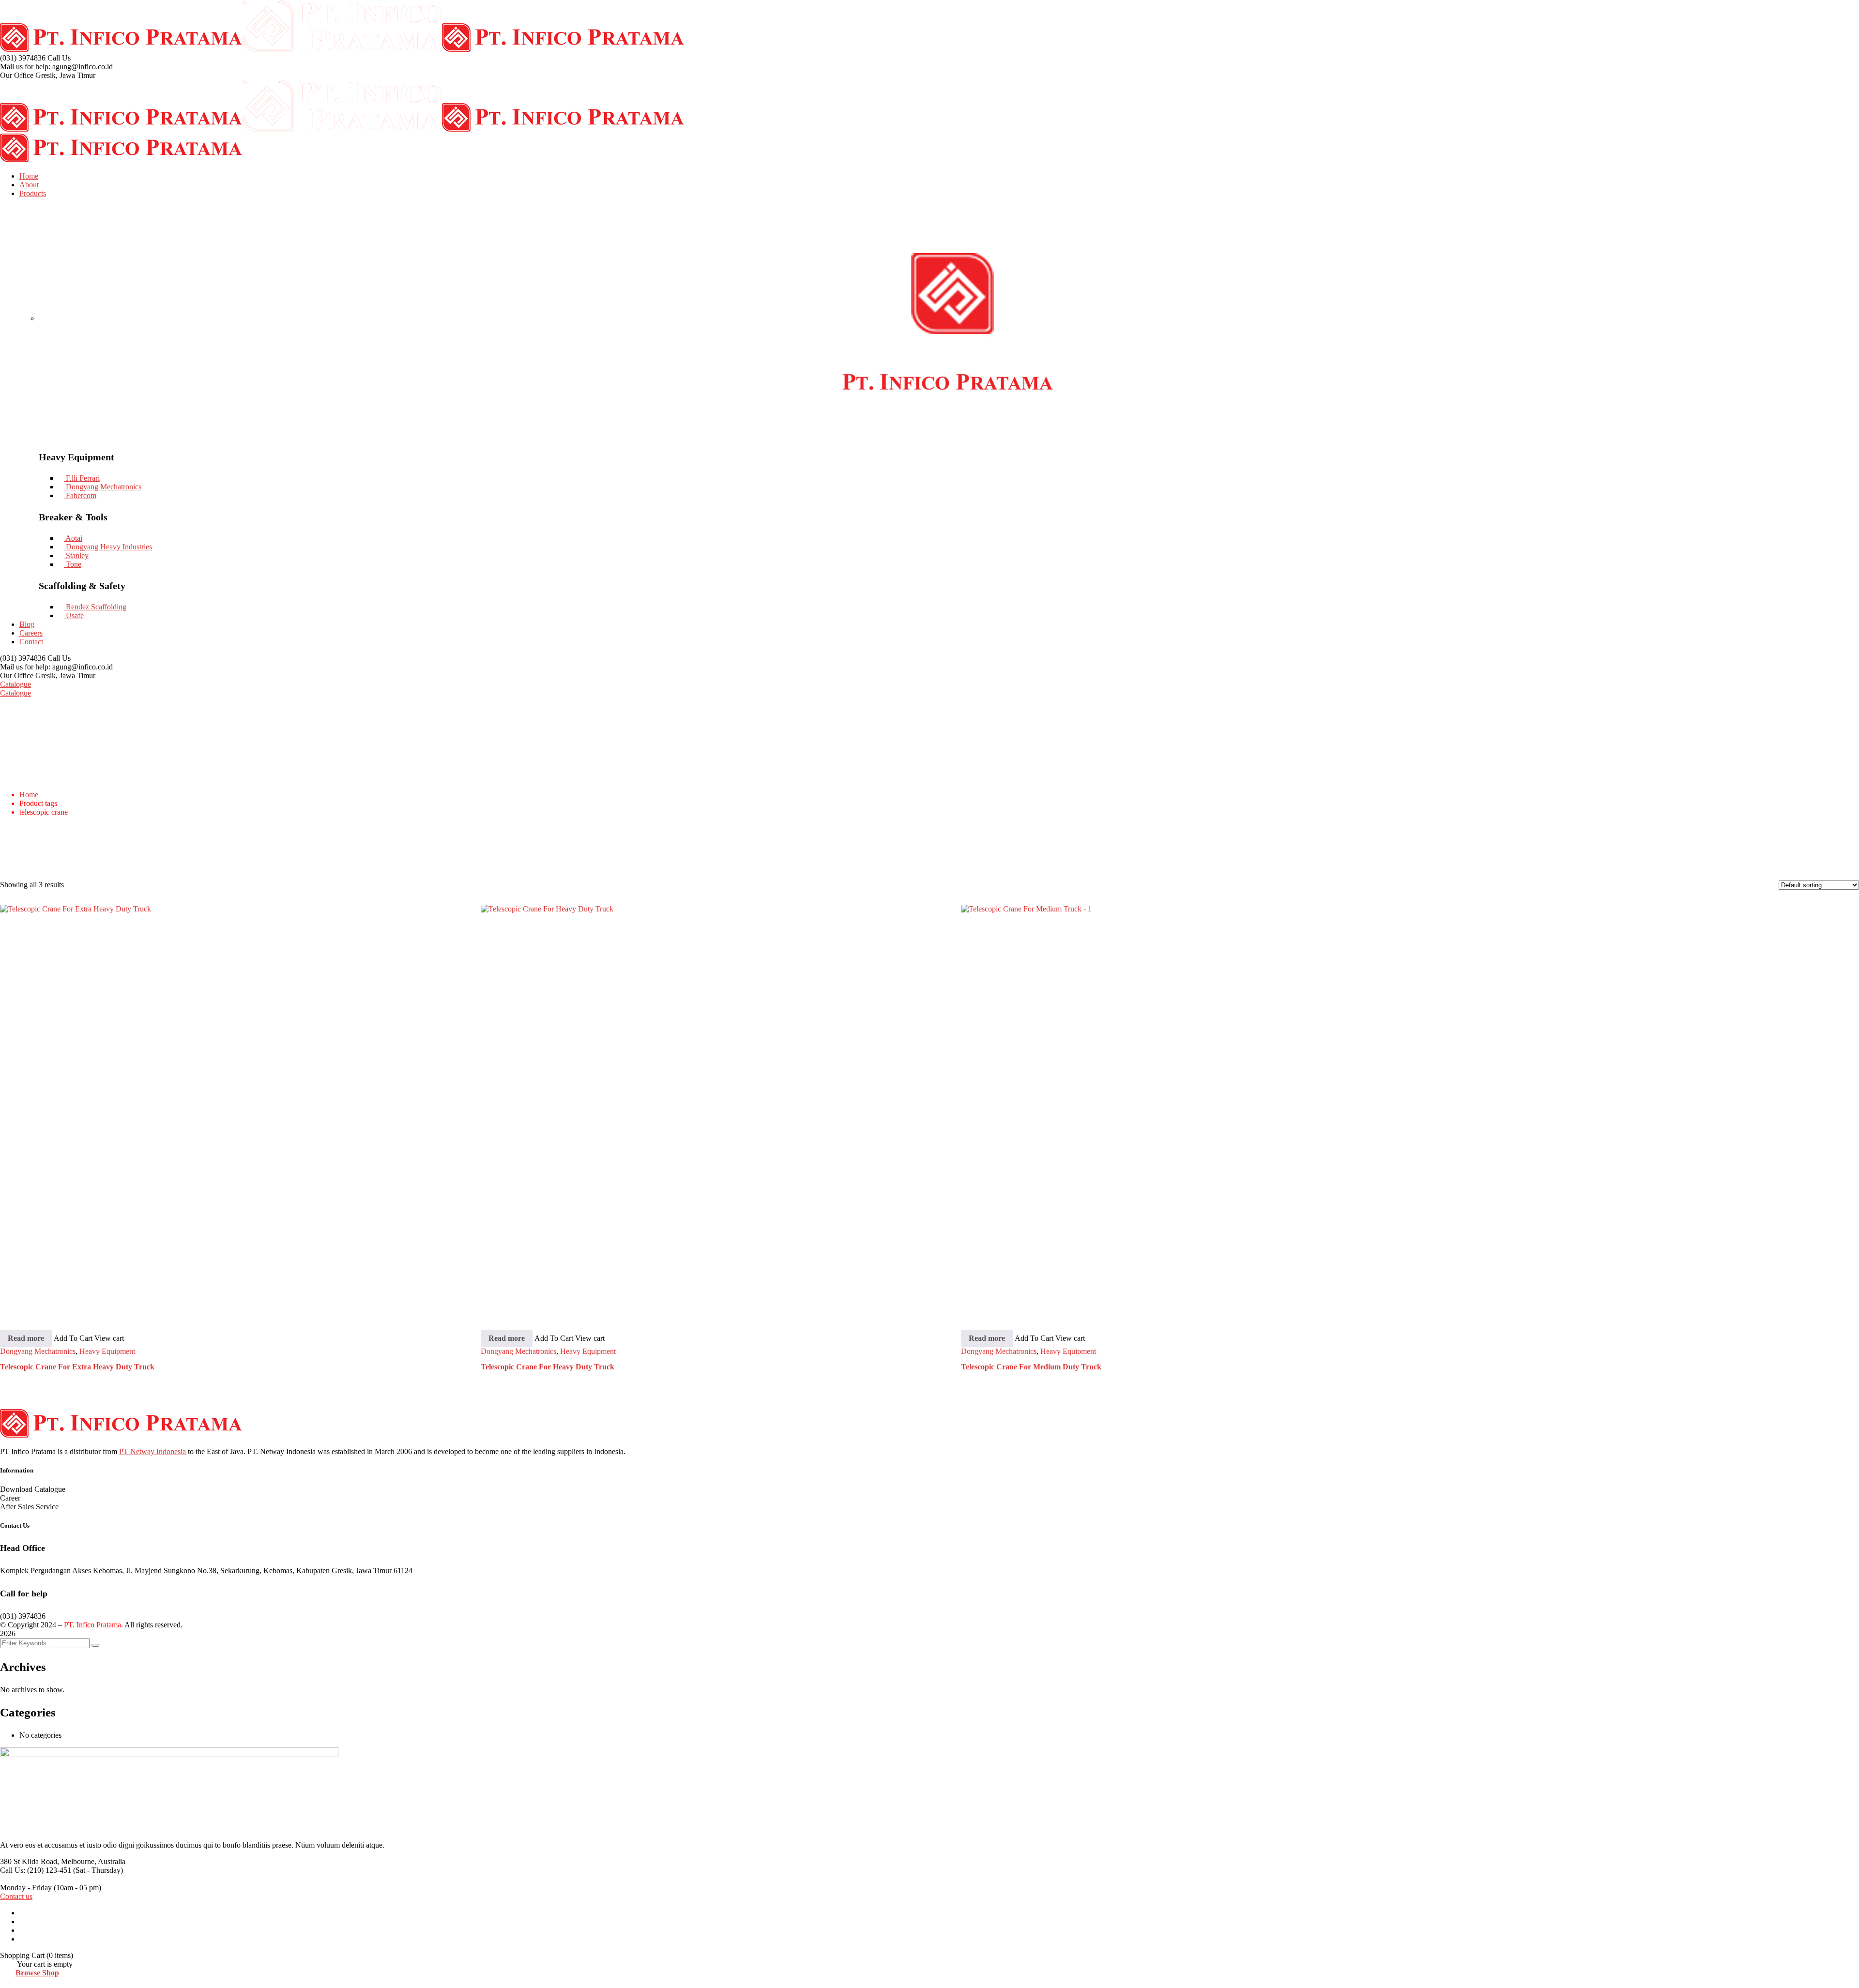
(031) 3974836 (23, 58)
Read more (26, 1338)
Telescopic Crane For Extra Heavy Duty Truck (77, 1367)
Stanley (76, 555)
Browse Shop (37, 1973)
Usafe (74, 615)
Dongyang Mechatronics (103, 487)
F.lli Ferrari (82, 478)
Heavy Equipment (107, 1351)
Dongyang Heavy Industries (108, 547)
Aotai (73, 538)
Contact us (16, 1896)
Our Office (17, 75)
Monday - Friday (26, 1888)
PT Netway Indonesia (152, 1451)
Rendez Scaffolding (95, 607)
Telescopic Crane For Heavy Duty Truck (548, 1367)
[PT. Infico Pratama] (121, 49)
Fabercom (80, 495)
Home (29, 795)
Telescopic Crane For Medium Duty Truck (1031, 1367)
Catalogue (15, 684)
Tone (73, 564)
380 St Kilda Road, (30, 1861)
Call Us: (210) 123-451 (36, 1870)
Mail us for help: (25, 67)
